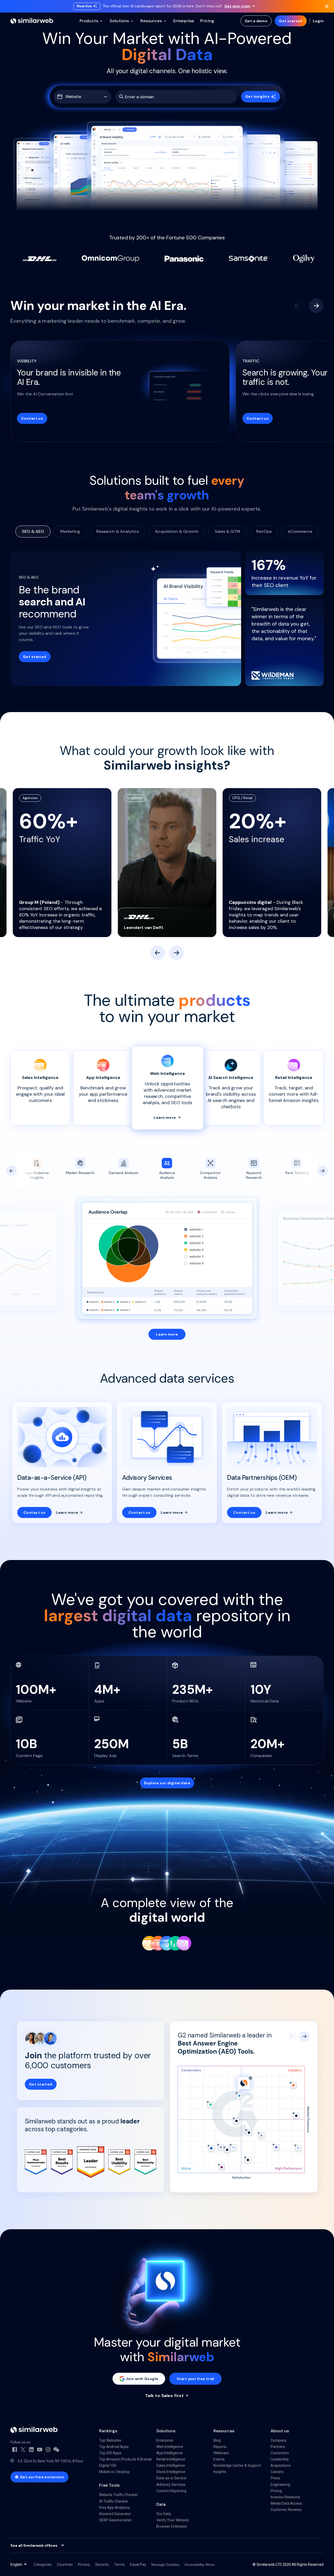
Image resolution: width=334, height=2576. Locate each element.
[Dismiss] (327, 6)
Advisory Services (171, 2485)
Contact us (32, 418)
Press (275, 2478)
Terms (119, 2565)
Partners (278, 2447)
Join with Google (142, 2379)
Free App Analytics (115, 2508)
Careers (277, 2472)
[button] (83, 97)
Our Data (164, 2514)
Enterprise (165, 2440)
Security (102, 2565)
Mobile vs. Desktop (114, 2472)
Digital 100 (108, 2465)
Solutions (166, 2431)
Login (318, 21)
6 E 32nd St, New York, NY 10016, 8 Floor (51, 2461)
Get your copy (237, 6)
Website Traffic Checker (119, 2495)
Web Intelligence (170, 2447)
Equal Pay (138, 2565)
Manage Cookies (165, 2565)
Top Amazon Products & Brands (126, 2459)
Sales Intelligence (171, 2465)
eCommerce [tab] (300, 531)
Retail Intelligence (171, 2459)
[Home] (32, 21)
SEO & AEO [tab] (33, 531)
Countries (65, 2565)
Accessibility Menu (200, 2565)
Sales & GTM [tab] (227, 531)
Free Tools (109, 2485)
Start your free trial (195, 2379)
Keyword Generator (115, 2514)
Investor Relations (285, 2497)
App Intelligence (169, 2453)
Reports (220, 2447)
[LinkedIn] (31, 2450)
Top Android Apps (114, 2447)
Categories (43, 2565)
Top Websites (110, 2440)
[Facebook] (15, 2450)
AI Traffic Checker (114, 2501)
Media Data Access (286, 2503)
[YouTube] (40, 2450)
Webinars (221, 2453)
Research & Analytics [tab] (118, 531)
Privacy (84, 2565)
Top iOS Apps (110, 2453)
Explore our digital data (167, 1783)
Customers (280, 2453)
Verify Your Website (173, 2520)
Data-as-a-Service (171, 2478)
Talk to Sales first (164, 2396)
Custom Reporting (171, 2491)
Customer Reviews (286, 2510)
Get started (291, 21)
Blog (217, 2440)
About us (280, 2431)
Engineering (280, 2485)
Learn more (165, 1117)
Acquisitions (281, 2465)
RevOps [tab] (264, 531)
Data (161, 2504)
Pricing (276, 2491)
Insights (220, 2472)
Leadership (280, 2459)
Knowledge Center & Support (237, 2465)
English (16, 2565)
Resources (224, 2431)
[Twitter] (23, 2450)
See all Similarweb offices (34, 2545)
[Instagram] (48, 2450)
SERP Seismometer (115, 2520)
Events (219, 2459)
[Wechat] (56, 2450)
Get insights (257, 96)
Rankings (108, 2431)
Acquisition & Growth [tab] (177, 531)
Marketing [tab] (70, 531)
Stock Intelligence (171, 2472)
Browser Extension (172, 2526)
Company (279, 2440)
